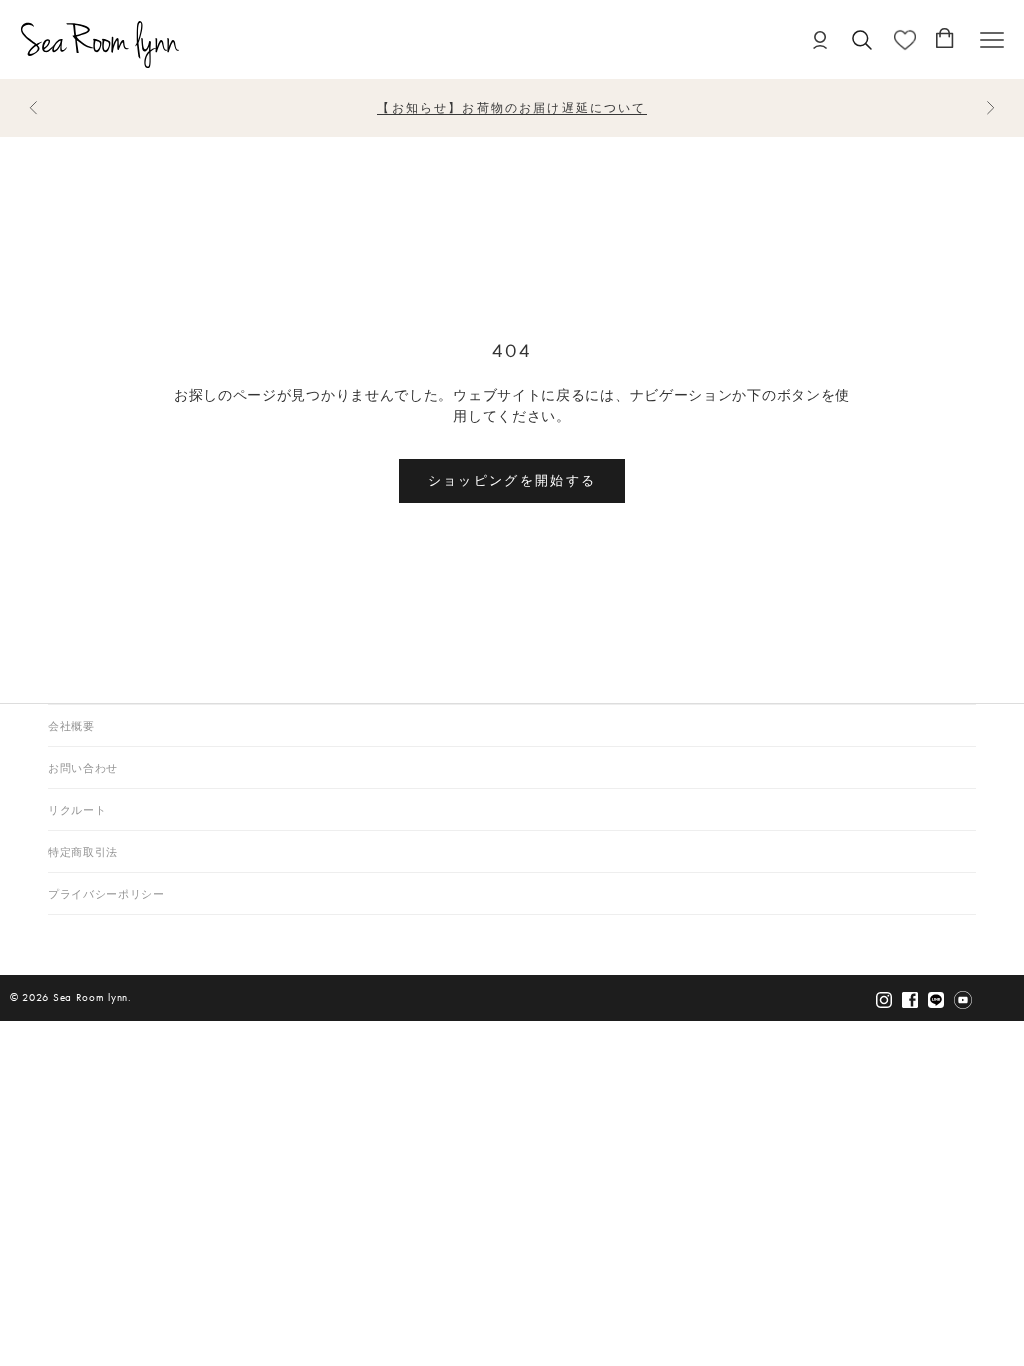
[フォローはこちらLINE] (936, 999)
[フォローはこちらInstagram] (884, 999)
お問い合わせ (83, 768)
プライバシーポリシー (106, 894)
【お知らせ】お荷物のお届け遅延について (511, 107)
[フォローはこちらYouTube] (963, 999)
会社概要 (71, 726)
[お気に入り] (905, 40)
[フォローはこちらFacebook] (910, 999)
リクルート (77, 810)
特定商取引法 (83, 852)
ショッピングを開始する (512, 480)
